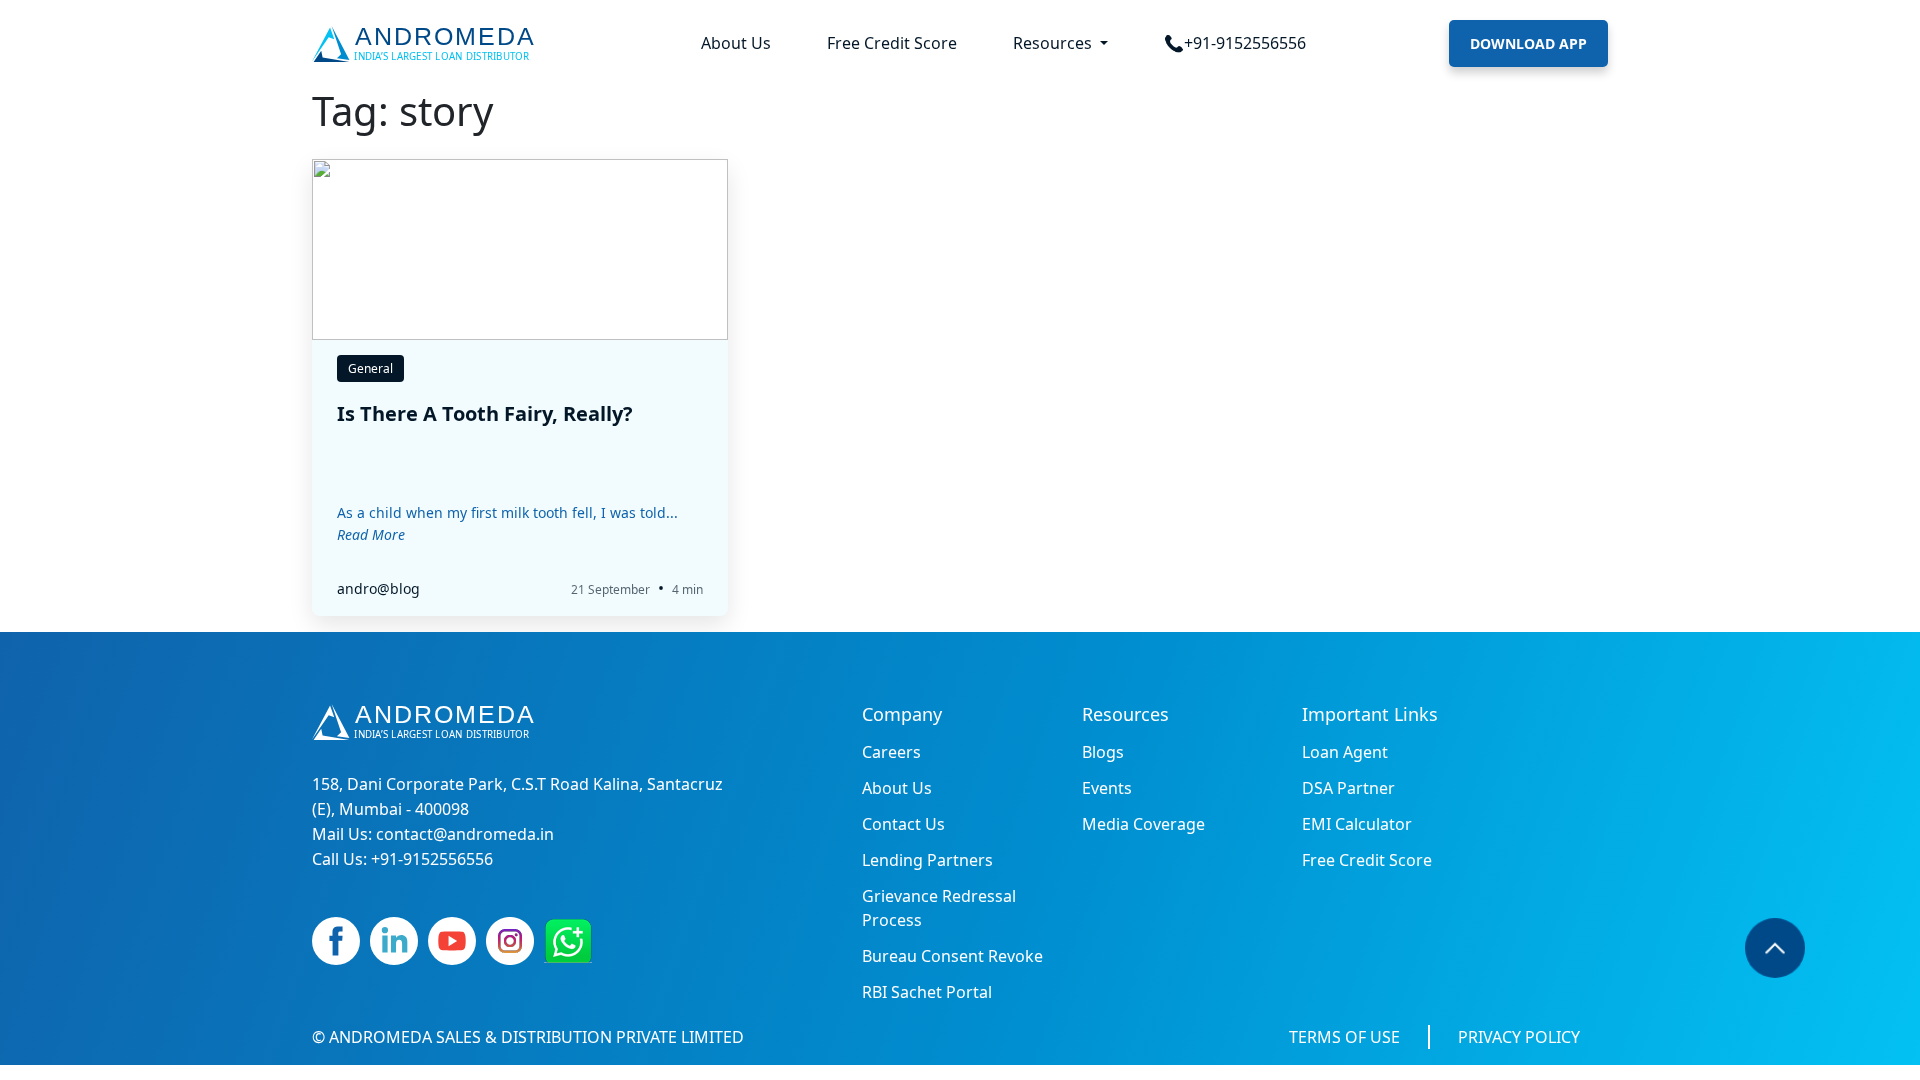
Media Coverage (1143, 824)
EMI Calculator (1357, 824)
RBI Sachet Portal (927, 992)
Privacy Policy (1519, 1037)
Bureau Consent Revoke (952, 956)
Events (1107, 788)
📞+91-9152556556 (1235, 43)
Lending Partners (927, 860)
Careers (891, 752)
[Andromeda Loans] (427, 44)
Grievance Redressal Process (939, 908)
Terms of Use (1344, 1037)
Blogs (1103, 752)
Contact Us (903, 824)
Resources (1054, 43)
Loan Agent (1345, 752)
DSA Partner (1348, 788)
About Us (736, 43)
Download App (1528, 43)
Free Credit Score (892, 43)
